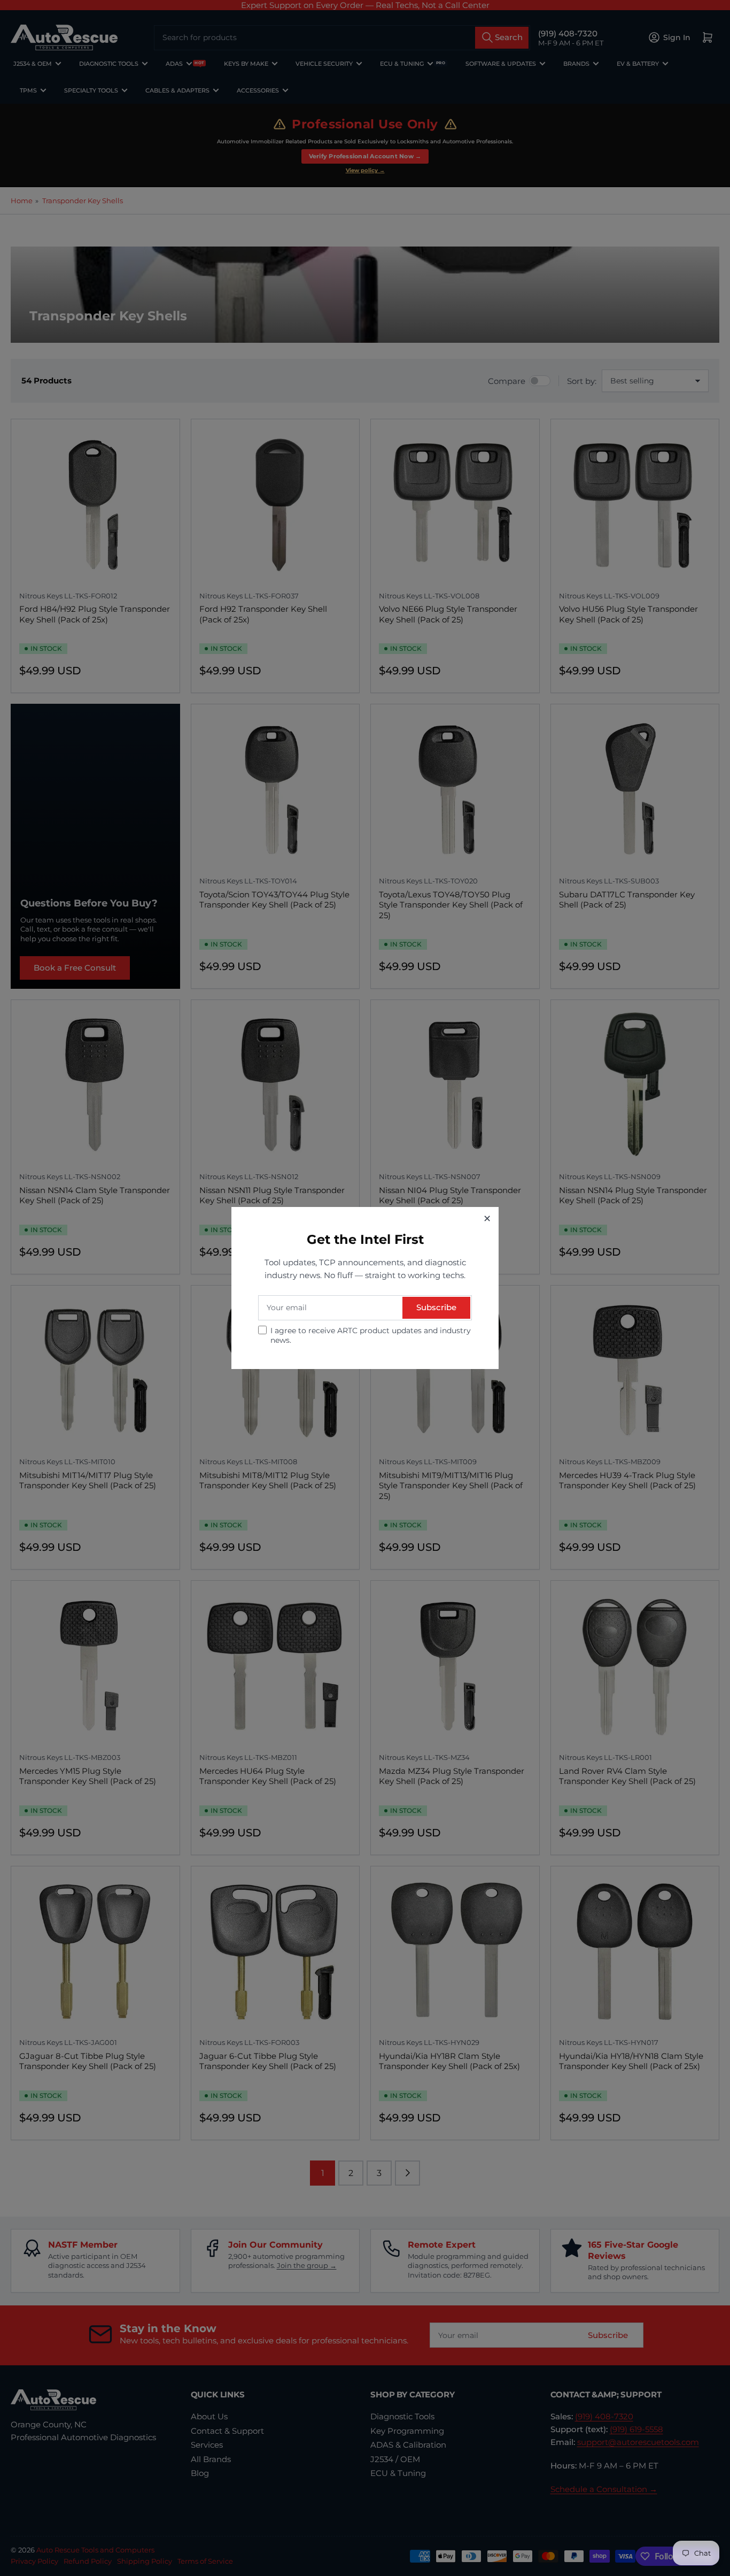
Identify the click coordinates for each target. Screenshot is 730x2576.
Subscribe (436, 1307)
